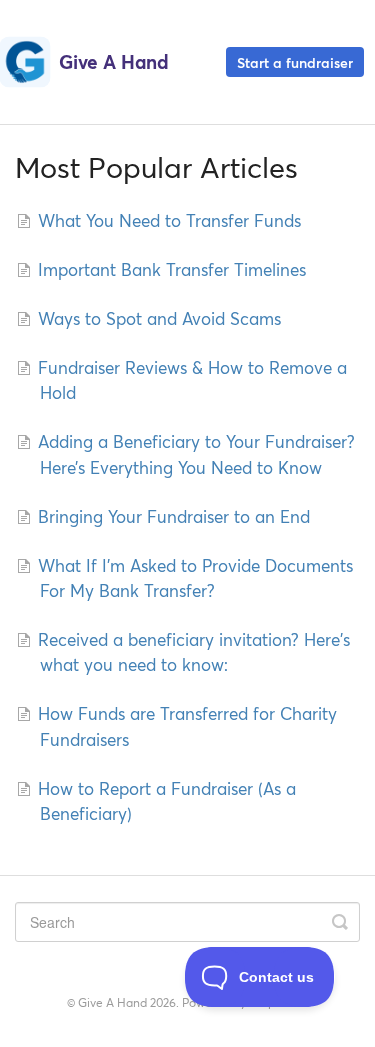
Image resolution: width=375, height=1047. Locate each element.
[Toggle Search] (340, 922)
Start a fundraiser (295, 61)
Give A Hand (112, 1002)
